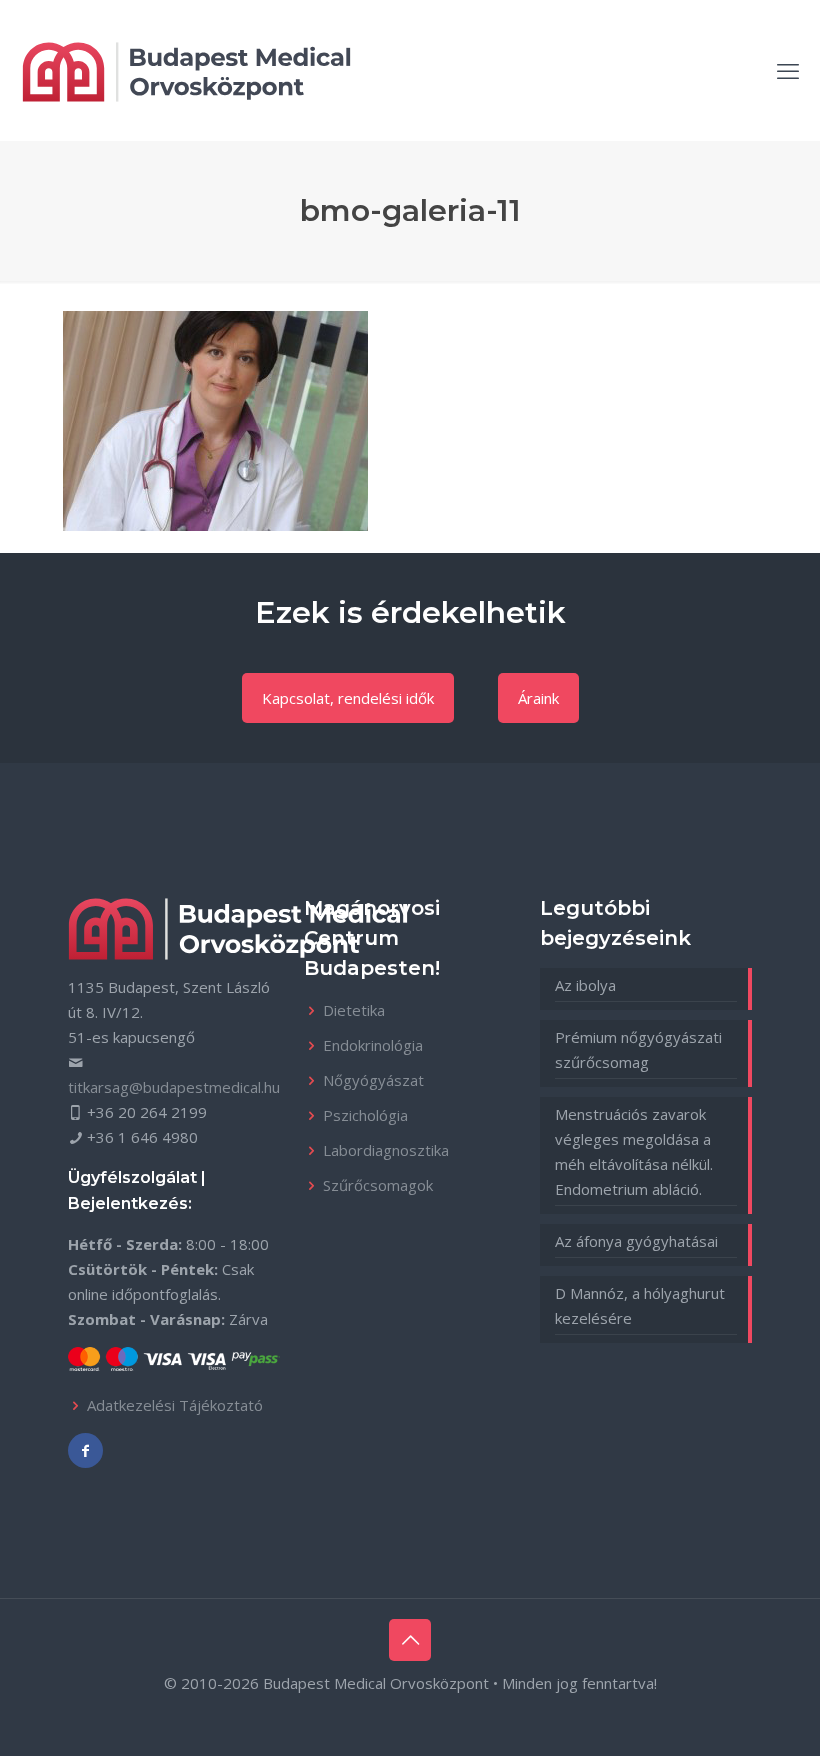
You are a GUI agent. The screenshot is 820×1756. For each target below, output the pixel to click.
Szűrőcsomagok (378, 1185)
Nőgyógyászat (373, 1080)
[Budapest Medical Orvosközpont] (186, 70)
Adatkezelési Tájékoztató (175, 1405)
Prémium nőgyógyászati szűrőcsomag (638, 1049)
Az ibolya (585, 985)
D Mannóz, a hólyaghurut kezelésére (640, 1305)
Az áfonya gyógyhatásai (636, 1241)
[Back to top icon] (410, 1640)
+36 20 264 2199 (147, 1112)
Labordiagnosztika (386, 1150)
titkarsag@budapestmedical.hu (174, 1087)
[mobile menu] (788, 70)
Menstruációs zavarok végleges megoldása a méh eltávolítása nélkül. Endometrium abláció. (634, 1151)
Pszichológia (365, 1115)
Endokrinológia (373, 1045)
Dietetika (354, 1010)
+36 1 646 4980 (142, 1137)
